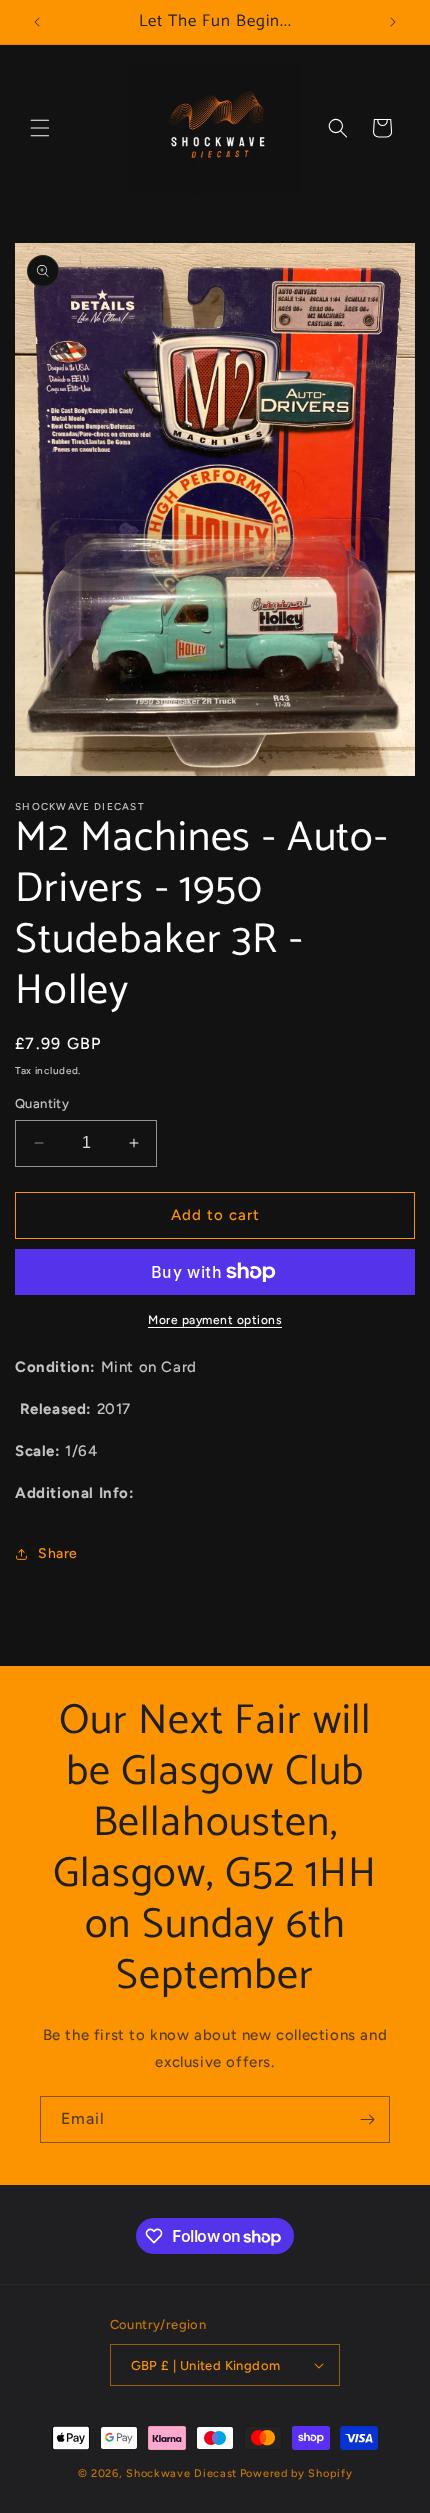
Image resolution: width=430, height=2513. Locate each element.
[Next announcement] (393, 22)
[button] (40, 128)
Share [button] (58, 1553)
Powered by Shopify (296, 2473)
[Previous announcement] (37, 22)
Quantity (42, 1103)
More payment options (215, 1320)
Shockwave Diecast (181, 2473)
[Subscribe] (367, 2119)
